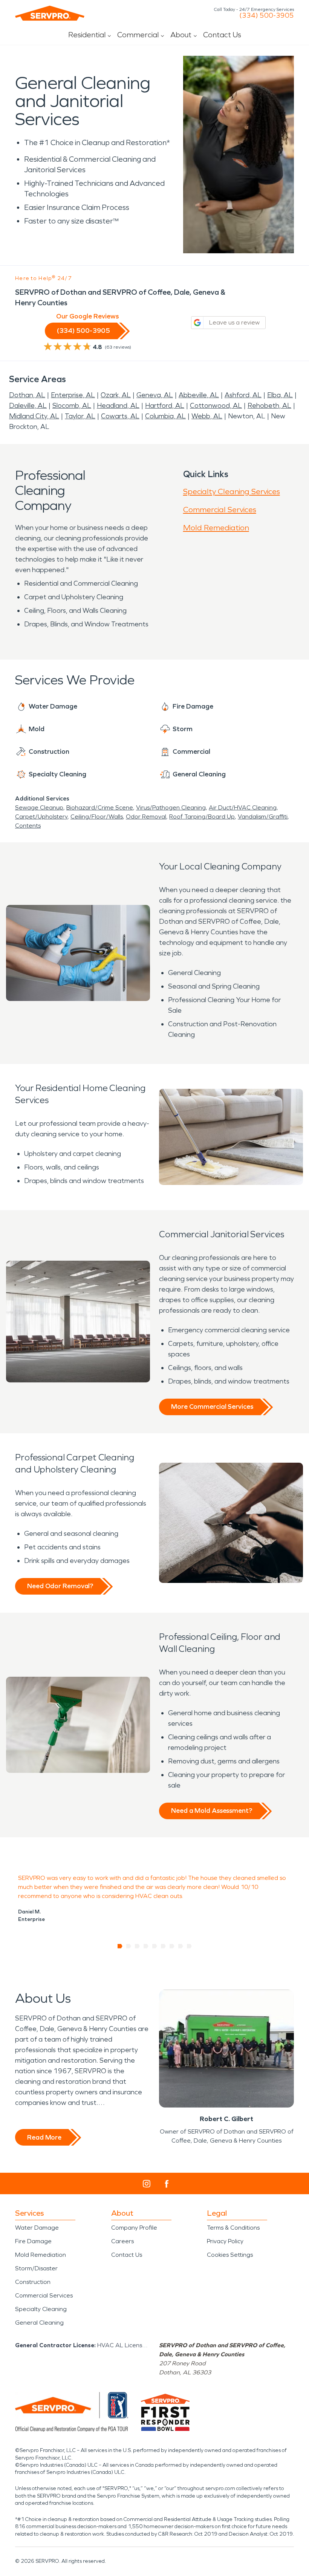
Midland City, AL (34, 416)
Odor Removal (146, 817)
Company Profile (134, 2228)
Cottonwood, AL (216, 406)
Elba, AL (280, 395)
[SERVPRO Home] (50, 13)
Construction (33, 2282)
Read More (44, 2137)
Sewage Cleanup (39, 807)
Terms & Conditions (233, 2228)
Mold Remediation (216, 528)
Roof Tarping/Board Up (202, 817)
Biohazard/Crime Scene (100, 807)
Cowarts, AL (120, 416)
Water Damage (37, 2228)
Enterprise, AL (73, 395)
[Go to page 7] (172, 1946)
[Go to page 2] (129, 1946)
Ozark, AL (116, 395)
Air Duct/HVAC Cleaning (243, 807)
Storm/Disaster (36, 2268)
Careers (122, 2241)
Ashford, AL (243, 395)
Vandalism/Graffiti (263, 817)
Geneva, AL (155, 395)
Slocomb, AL (72, 406)
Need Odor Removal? (60, 1586)
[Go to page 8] (181, 1946)
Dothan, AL (27, 395)
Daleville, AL (28, 406)
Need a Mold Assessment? (212, 1811)
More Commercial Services (212, 1407)
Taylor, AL (80, 416)
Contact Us (222, 35)
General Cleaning (39, 2323)
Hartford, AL (165, 406)
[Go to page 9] (189, 1946)
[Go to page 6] (163, 1946)
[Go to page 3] (137, 1946)
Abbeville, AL (199, 395)
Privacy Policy (225, 2241)
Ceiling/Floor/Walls (97, 817)
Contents (28, 826)
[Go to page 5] (155, 1946)
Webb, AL (207, 416)
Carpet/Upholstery (41, 817)
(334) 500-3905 (267, 15)
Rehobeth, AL (269, 406)
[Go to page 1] (120, 1946)
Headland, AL (118, 406)
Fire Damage (33, 2241)
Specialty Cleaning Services (232, 491)
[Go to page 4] (146, 1946)
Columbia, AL (165, 416)
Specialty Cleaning (41, 2309)
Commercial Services (220, 510)
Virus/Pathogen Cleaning (171, 807)
